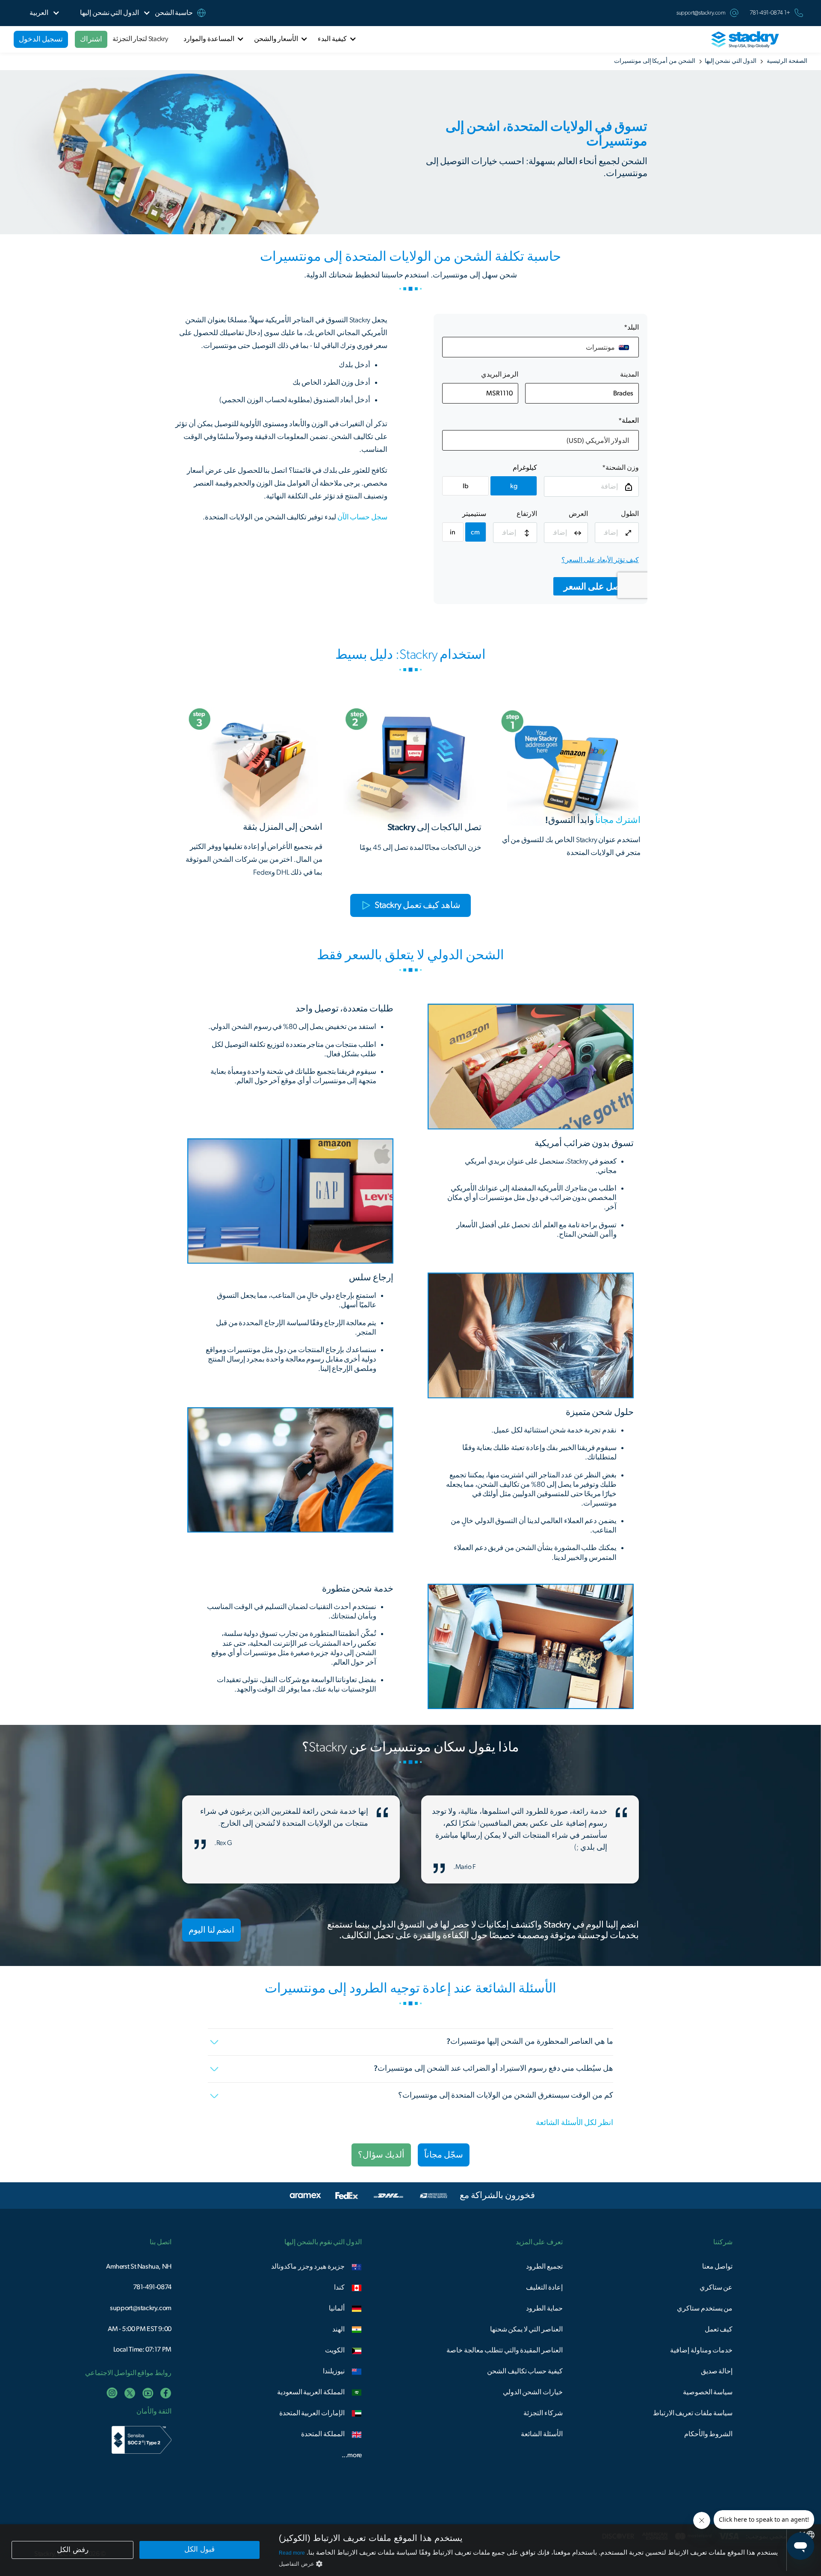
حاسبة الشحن (174, 13)
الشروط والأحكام (709, 2434)
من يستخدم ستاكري (705, 2308)
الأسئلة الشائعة (542, 2434)
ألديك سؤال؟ (381, 2155)
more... (352, 2455)
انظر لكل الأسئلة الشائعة (574, 2123)
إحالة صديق (717, 2371)
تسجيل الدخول (41, 39)
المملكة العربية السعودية (311, 2392)
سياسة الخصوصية (708, 2392)
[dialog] (410, 2550)
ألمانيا (337, 2308)
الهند (338, 2329)
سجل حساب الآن (362, 517)
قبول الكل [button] (199, 2549)
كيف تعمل (719, 2329)
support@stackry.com (701, 13)
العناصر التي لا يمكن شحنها (526, 2329)
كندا (339, 2287)
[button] (109, 13)
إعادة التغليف (544, 2287)
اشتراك (91, 39)
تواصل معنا (718, 2267)
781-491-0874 (152, 2287)
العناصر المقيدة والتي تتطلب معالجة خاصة (505, 2350)
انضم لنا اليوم (211, 1930)
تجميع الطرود (544, 2267)
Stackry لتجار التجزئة (140, 39)
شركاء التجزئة (543, 2413)
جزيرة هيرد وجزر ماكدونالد (308, 2267)
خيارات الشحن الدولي (533, 2392)
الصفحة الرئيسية (787, 61)
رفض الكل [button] (73, 2550)
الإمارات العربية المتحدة (312, 2413)
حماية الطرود (544, 2308)
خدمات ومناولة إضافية (701, 2350)
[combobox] (810, 2535)
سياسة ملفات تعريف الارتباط (693, 2413)
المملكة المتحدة (323, 2434)
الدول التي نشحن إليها (731, 61)
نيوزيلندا (334, 2371)
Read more (292, 2553)
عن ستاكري (716, 2287)
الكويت (335, 2350)
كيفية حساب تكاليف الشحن (525, 2371)
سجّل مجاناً (444, 2155)
